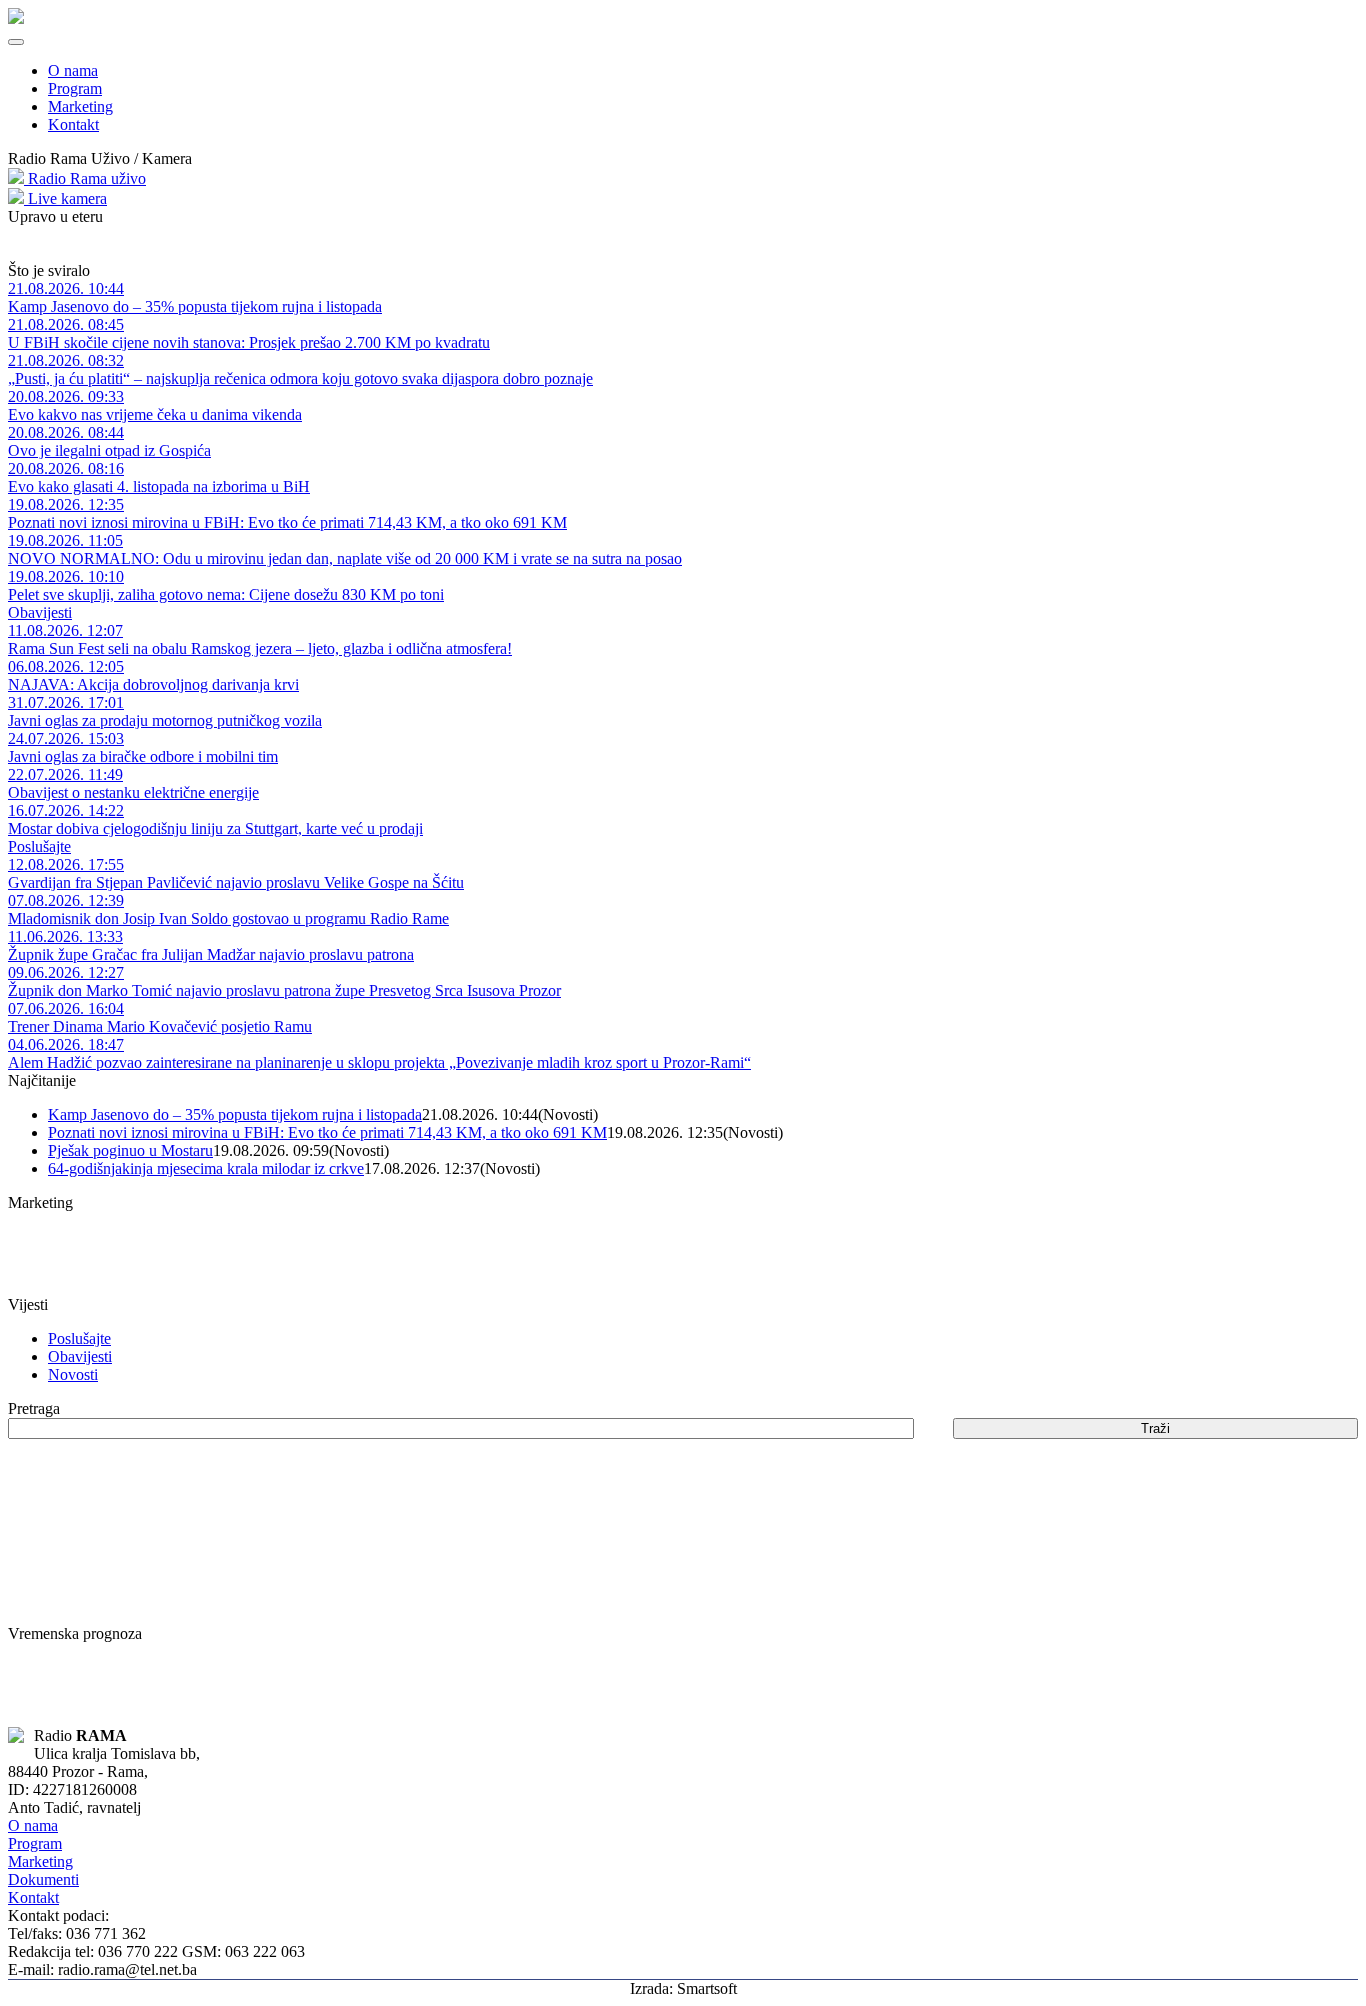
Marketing (80, 106)
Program (75, 88)
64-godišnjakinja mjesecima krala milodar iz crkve (206, 1168)
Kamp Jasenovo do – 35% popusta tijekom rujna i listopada (235, 1114)
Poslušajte (39, 846)
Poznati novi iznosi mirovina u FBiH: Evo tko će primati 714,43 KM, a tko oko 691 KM (327, 1132)
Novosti (73, 1374)
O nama (73, 70)
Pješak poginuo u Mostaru (130, 1150)
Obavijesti (40, 612)
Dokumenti (43, 1879)
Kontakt (73, 124)
